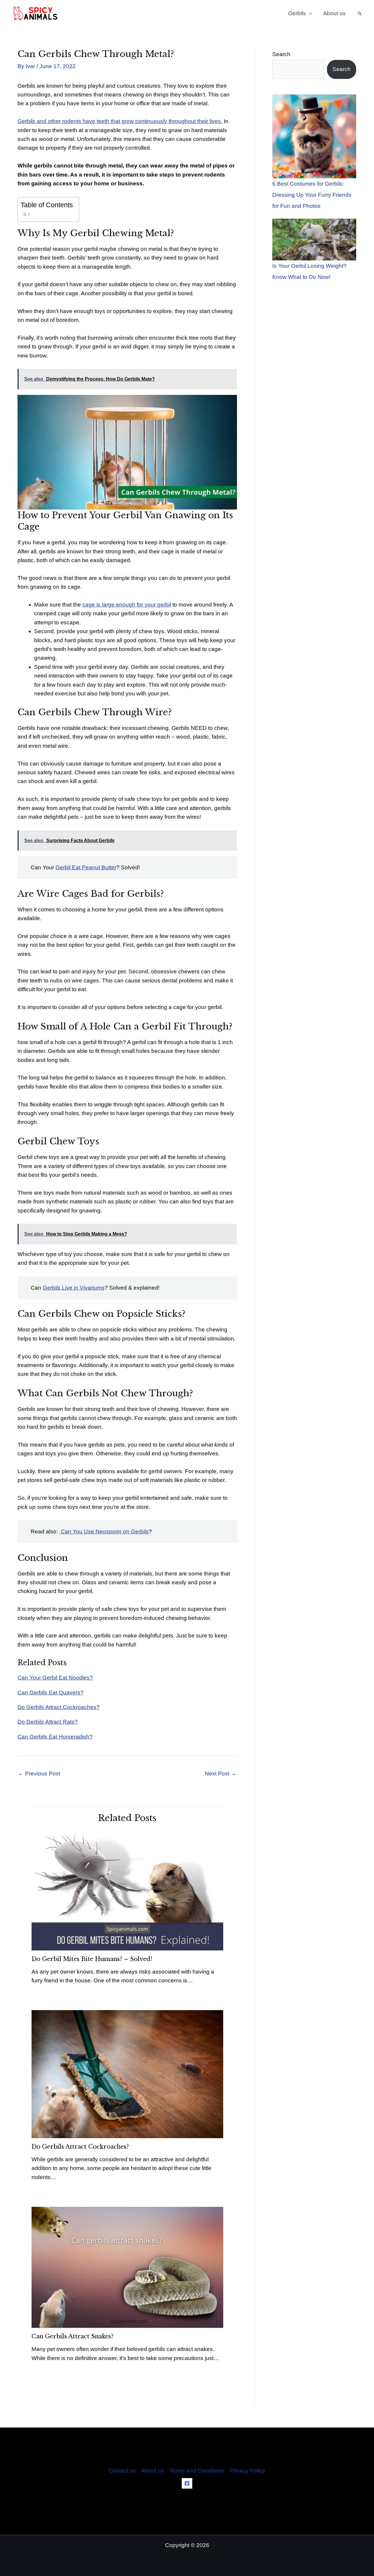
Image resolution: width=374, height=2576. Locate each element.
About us (334, 13)
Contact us (122, 2471)
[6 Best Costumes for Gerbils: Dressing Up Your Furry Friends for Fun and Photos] (314, 136)
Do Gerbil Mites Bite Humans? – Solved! (92, 1959)
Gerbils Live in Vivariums (74, 1288)
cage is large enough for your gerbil (127, 605)
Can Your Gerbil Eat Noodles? (55, 1678)
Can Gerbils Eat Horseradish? (55, 1737)
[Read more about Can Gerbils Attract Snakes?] (127, 2267)
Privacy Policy (248, 2471)
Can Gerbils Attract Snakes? (72, 2336)
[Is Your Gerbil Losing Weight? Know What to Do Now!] (314, 240)
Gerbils (297, 13)
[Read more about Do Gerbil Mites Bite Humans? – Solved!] (127, 1890)
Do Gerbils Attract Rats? (48, 1722)
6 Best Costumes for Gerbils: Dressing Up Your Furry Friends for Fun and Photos (312, 195)
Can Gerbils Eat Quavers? (51, 1693)
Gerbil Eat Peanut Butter (86, 867)
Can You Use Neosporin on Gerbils (104, 1531)
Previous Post (39, 1774)
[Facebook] (187, 2483)
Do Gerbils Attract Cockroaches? (59, 1707)
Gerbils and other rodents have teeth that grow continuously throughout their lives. (120, 121)
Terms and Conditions (197, 2471)
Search (281, 54)
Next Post (221, 1774)
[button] (360, 13)
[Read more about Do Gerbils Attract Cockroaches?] (127, 2074)
